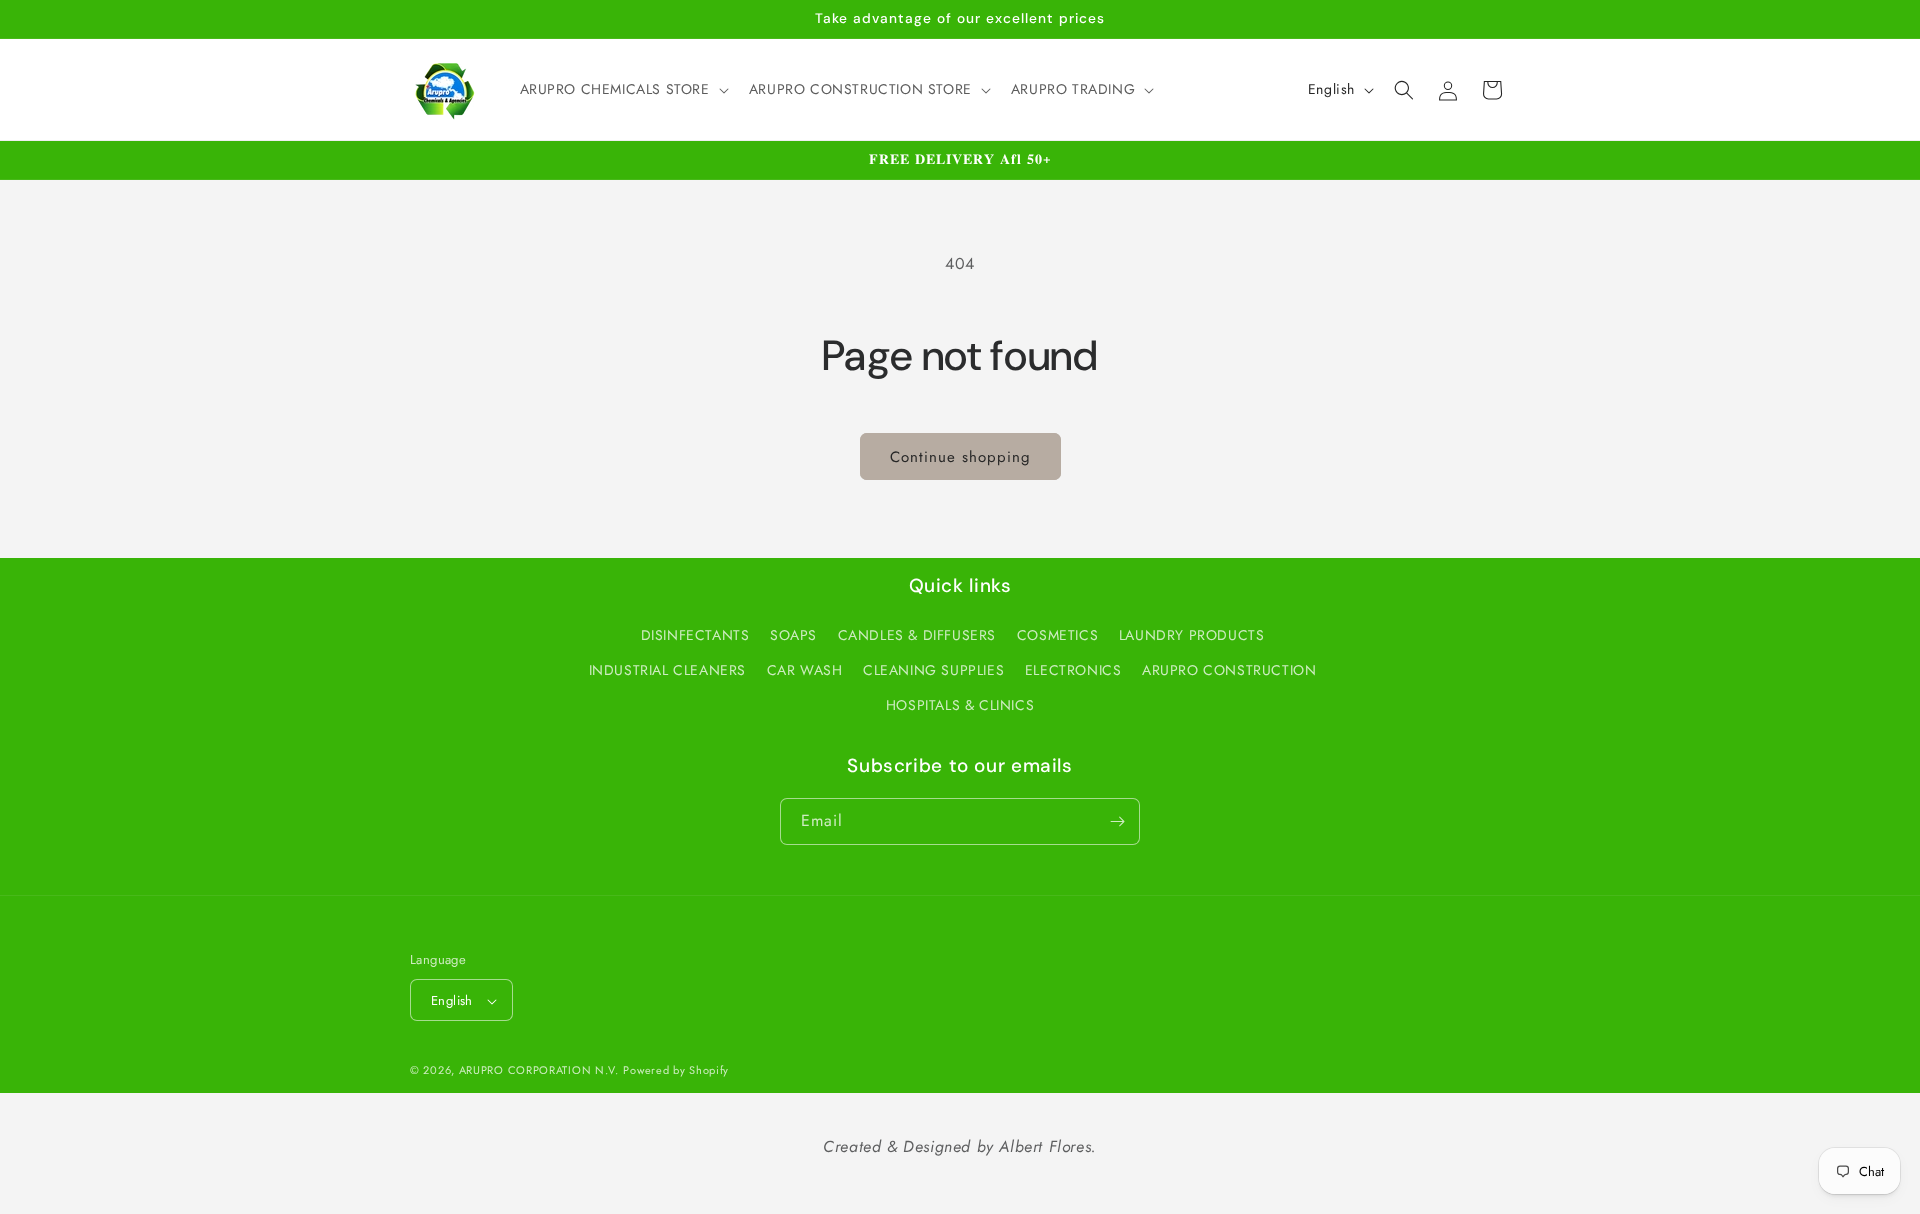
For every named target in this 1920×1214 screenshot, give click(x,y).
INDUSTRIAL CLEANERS (667, 671)
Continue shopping (960, 457)
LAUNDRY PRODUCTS (1192, 635)
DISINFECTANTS (695, 635)
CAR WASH (805, 671)
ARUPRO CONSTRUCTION (1229, 671)
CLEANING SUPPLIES (933, 671)
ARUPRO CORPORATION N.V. (539, 1071)
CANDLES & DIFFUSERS (917, 635)
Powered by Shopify (676, 1071)
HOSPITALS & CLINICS (960, 706)
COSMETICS (1057, 635)
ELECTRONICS (1073, 671)
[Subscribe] (1117, 821)
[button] (622, 89)
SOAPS (793, 635)
